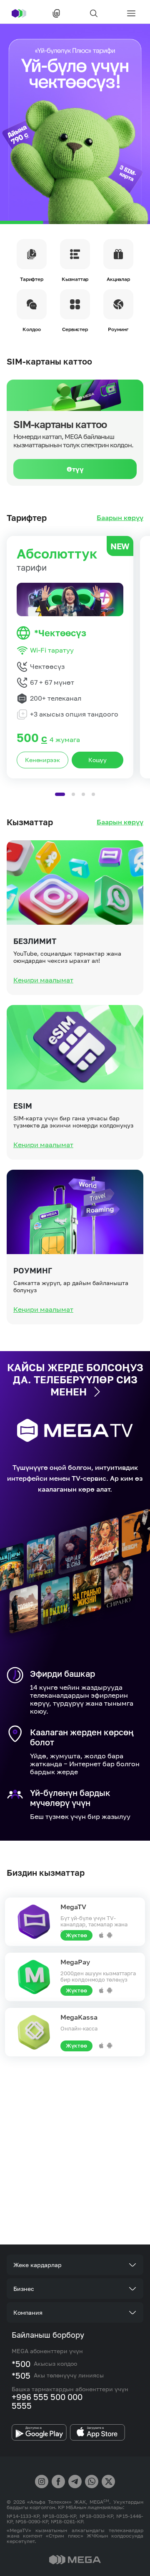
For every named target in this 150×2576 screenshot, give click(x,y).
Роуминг (33, 1270)
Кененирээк (42, 760)
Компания (28, 2312)
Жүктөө (76, 1935)
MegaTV (73, 1907)
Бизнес (24, 2289)
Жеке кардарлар (37, 2265)
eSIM (23, 1106)
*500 (21, 2364)
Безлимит (35, 941)
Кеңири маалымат (43, 980)
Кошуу (97, 760)
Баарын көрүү (120, 518)
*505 (21, 2375)
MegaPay (75, 1962)
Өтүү (75, 469)
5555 (22, 2405)
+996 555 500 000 (47, 2397)
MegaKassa (79, 2017)
